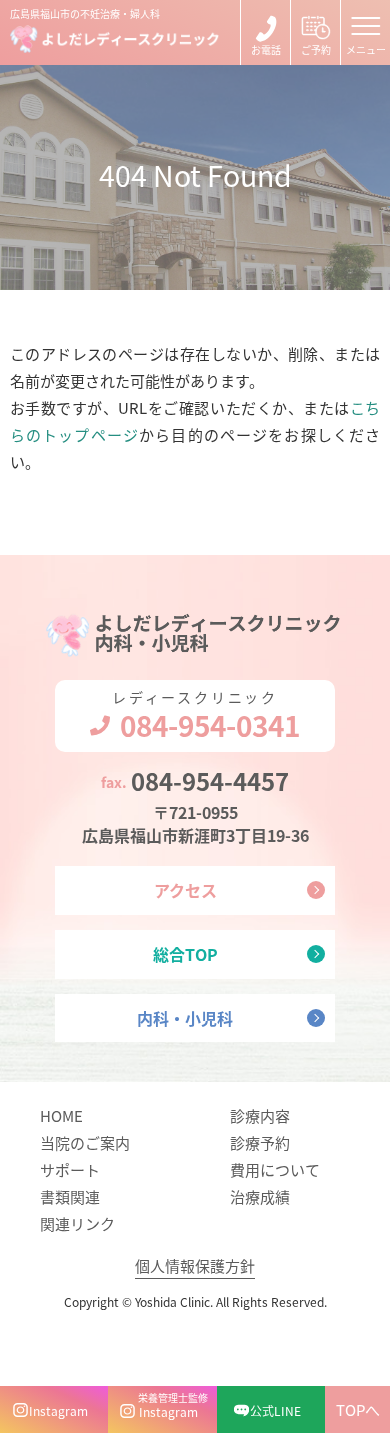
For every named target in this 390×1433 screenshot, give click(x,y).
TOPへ (358, 1409)
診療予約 (260, 1142)
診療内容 (260, 1115)
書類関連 (70, 1196)
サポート (70, 1169)
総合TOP (185, 954)
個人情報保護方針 (195, 1265)
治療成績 (260, 1196)
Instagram (58, 1410)
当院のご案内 (85, 1142)
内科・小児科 (185, 1018)
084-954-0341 (265, 32)
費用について (275, 1169)
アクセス (185, 890)
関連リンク (77, 1223)
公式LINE (275, 1410)
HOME (61, 1115)
